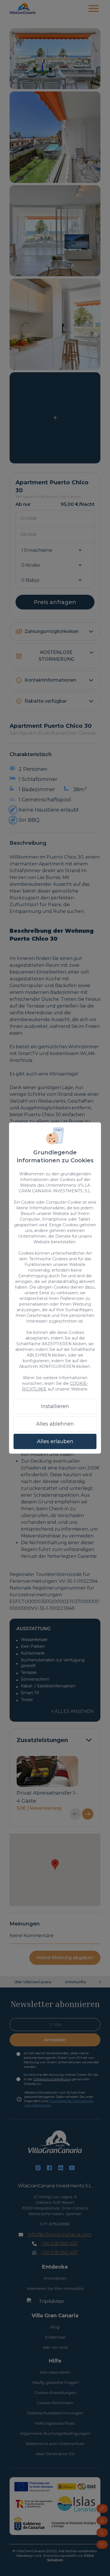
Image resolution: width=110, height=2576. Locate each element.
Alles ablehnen (55, 1424)
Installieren (55, 1406)
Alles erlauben (55, 1441)
